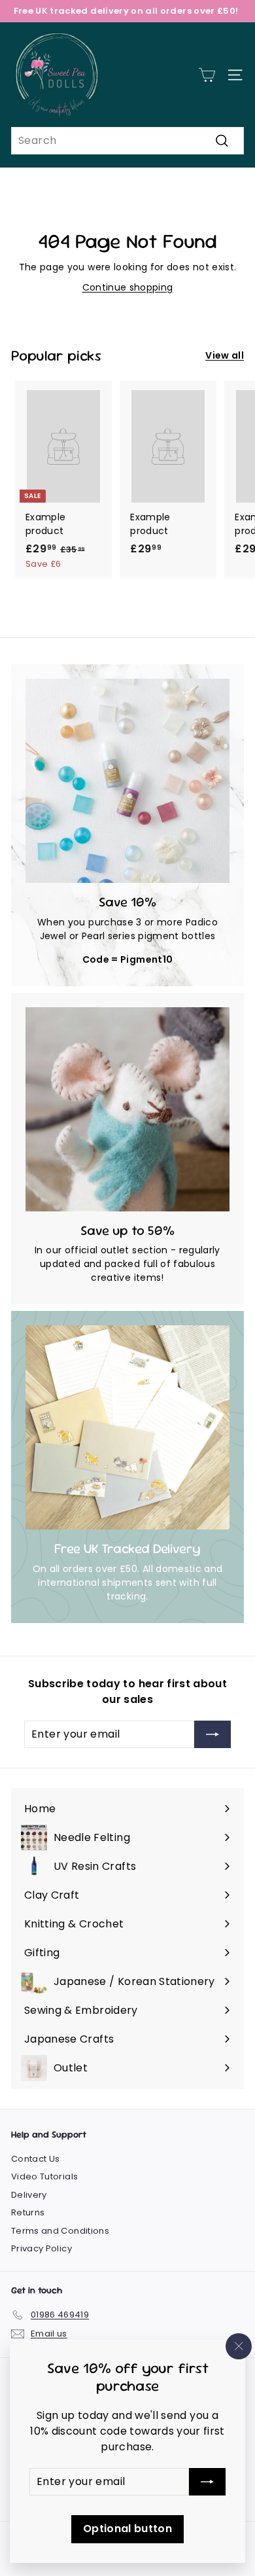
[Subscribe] (207, 2482)
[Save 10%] (127, 781)
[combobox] (127, 141)
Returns (28, 2212)
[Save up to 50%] (127, 1109)
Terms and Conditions (60, 2231)
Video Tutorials (44, 2176)
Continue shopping (128, 287)
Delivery (29, 2195)
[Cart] (207, 75)
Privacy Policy (42, 2248)
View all (225, 355)
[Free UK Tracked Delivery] (127, 1427)
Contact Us (36, 2159)
